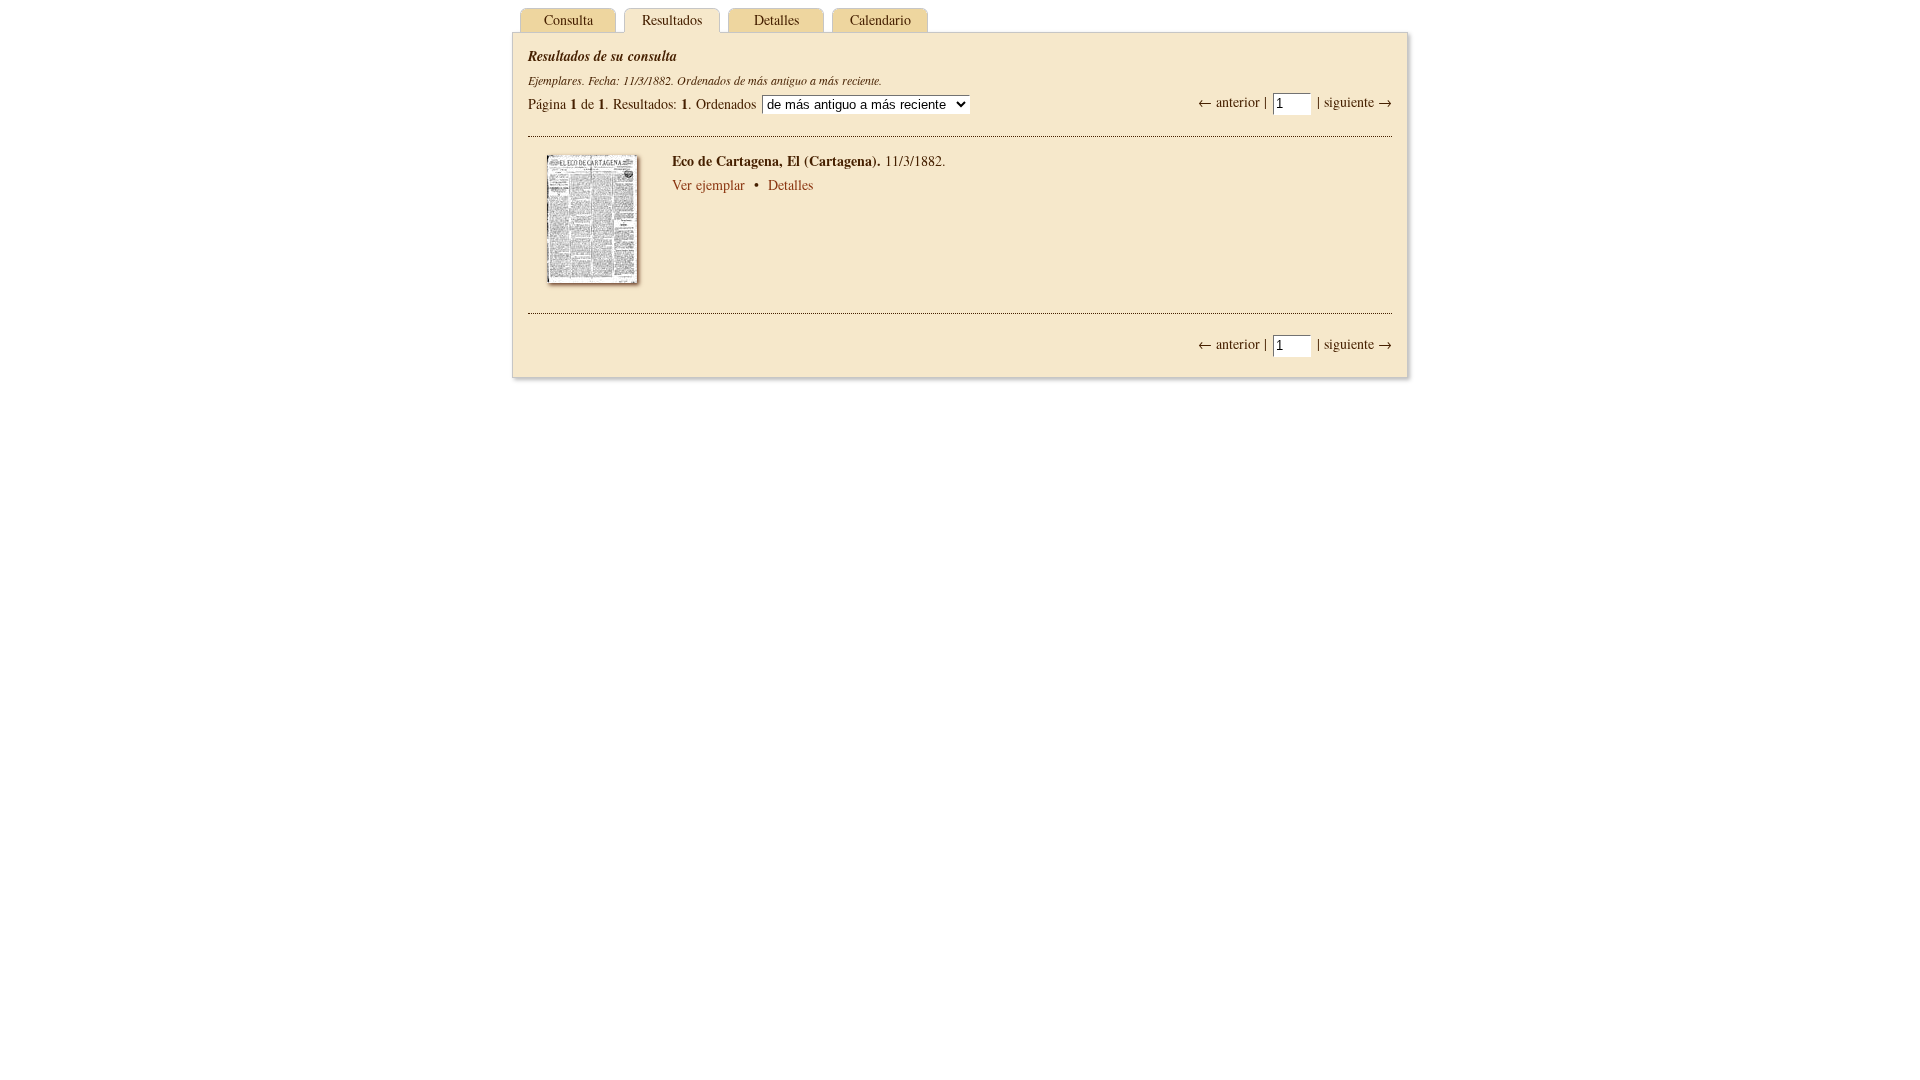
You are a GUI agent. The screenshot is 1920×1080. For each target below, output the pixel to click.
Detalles (776, 19)
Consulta (568, 19)
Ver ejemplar (708, 184)
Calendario (880, 19)
